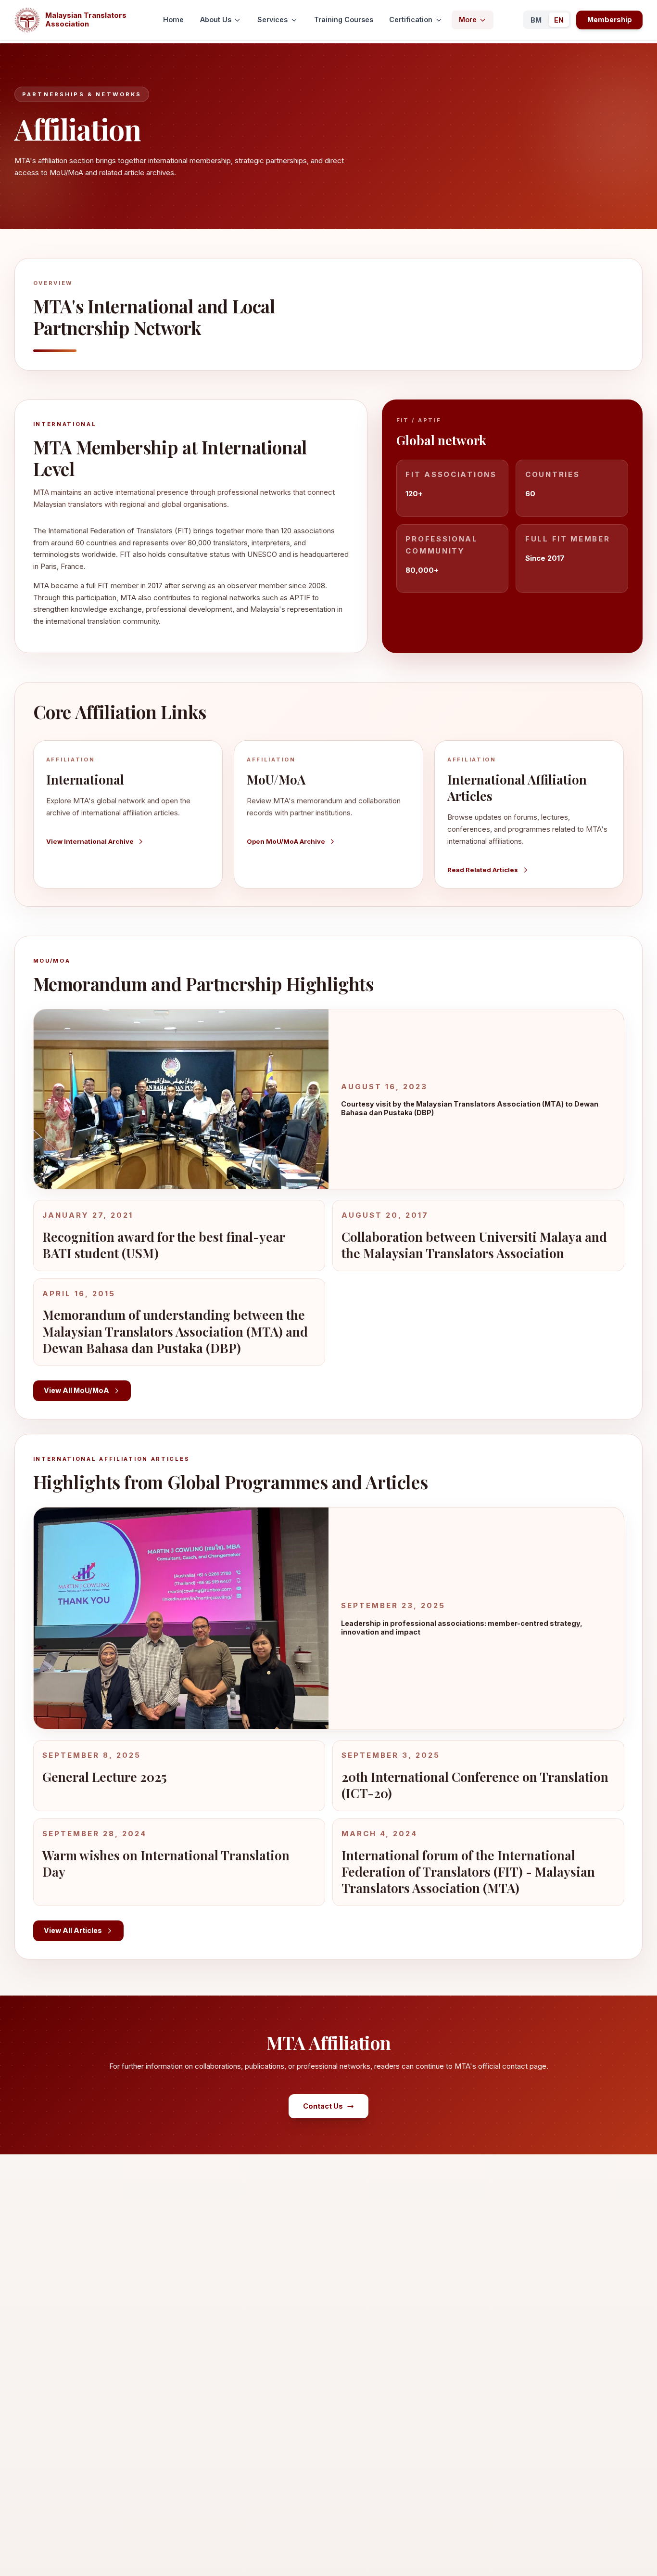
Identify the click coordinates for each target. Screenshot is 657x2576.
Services (272, 19)
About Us (216, 19)
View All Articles (73, 1930)
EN (559, 20)
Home (173, 19)
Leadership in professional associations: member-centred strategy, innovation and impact (462, 1628)
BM (536, 20)
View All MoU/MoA (76, 1390)
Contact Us (323, 2106)
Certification (411, 19)
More (468, 19)
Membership (610, 19)
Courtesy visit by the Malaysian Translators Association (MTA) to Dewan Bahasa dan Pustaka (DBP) (470, 1108)
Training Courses (344, 19)
